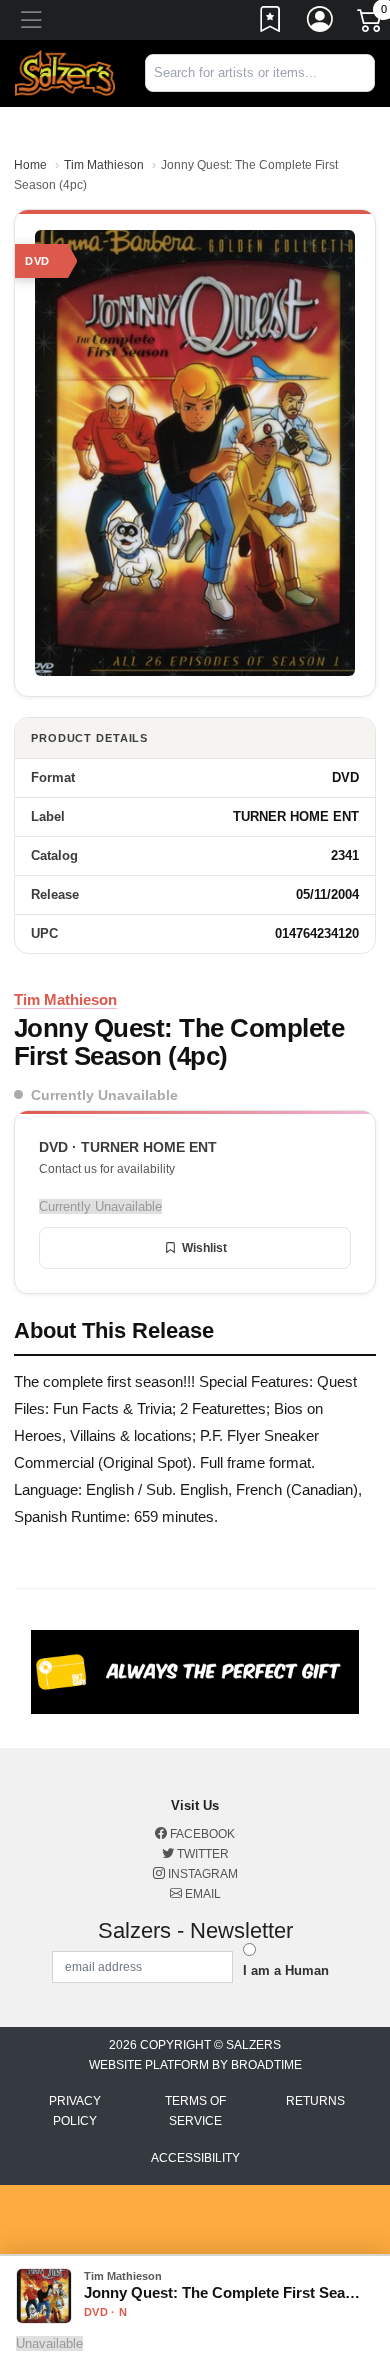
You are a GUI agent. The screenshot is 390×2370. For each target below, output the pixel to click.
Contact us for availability (107, 1169)
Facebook (201, 1834)
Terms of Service (195, 2111)
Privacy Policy (75, 2111)
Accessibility (195, 2158)
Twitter (201, 1854)
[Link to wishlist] (271, 23)
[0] (371, 24)
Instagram (201, 1874)
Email (201, 1894)
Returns (315, 2101)
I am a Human (286, 1970)
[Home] (65, 72)
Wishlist (204, 1248)
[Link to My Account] (321, 23)
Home (30, 165)
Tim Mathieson (104, 165)
